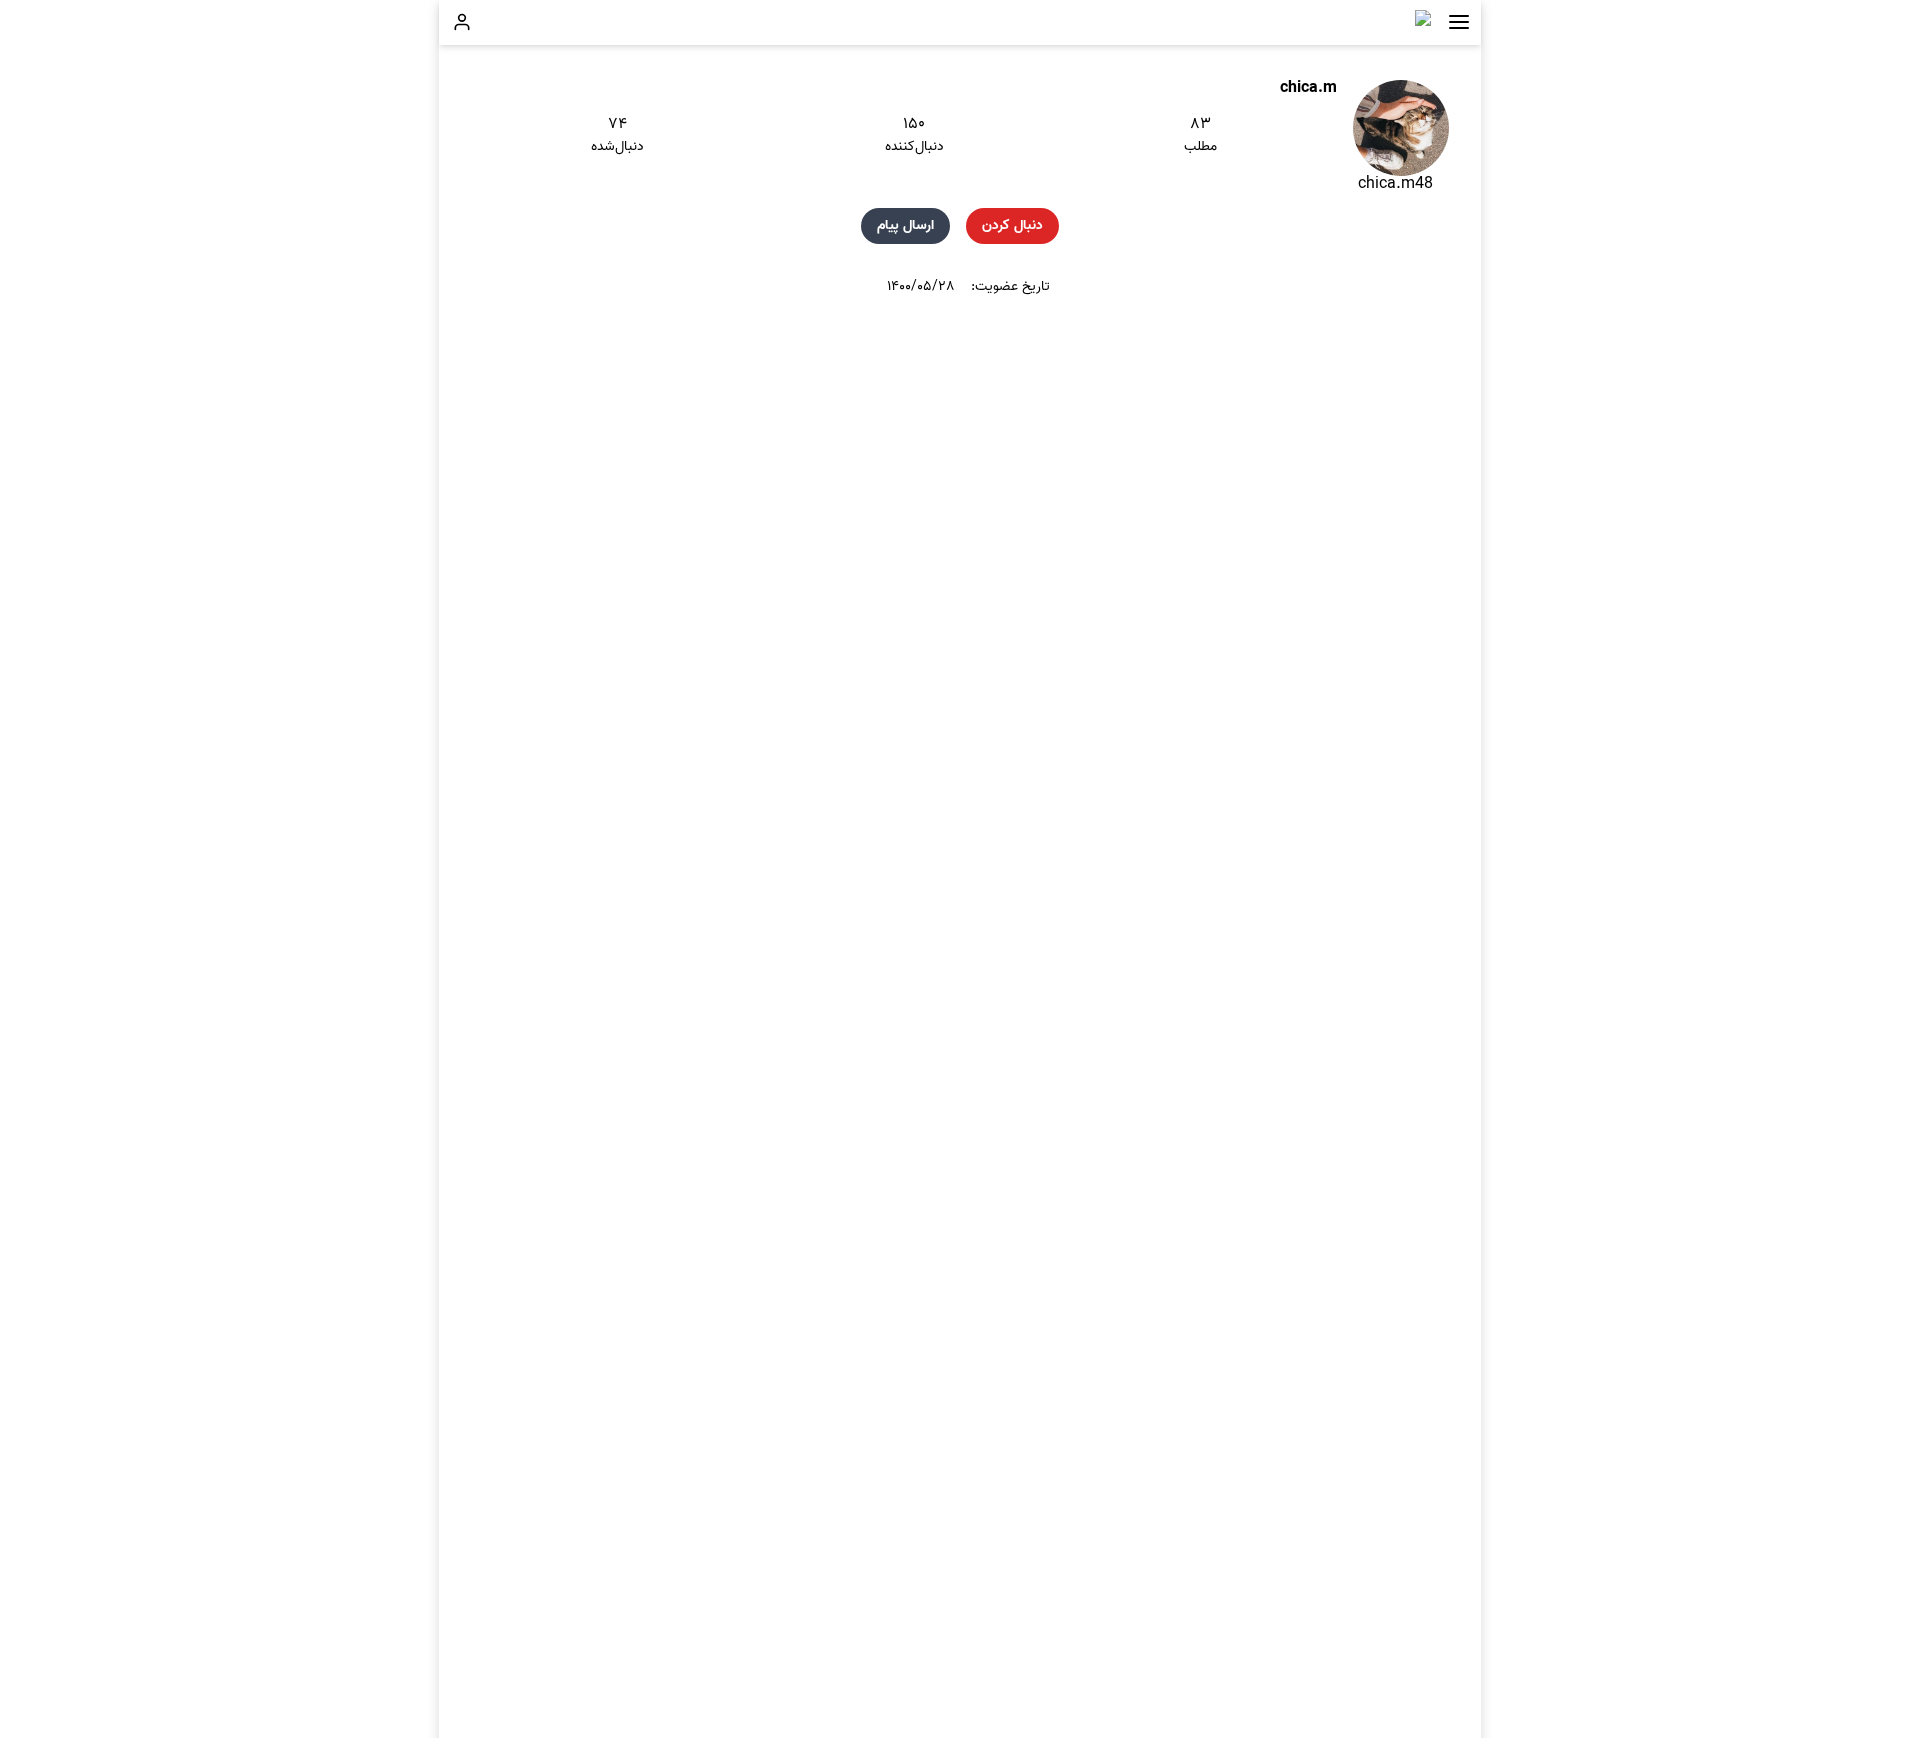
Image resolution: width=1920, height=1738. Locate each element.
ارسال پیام (905, 225)
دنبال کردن (1012, 225)
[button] (1459, 22)
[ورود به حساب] (462, 22)
